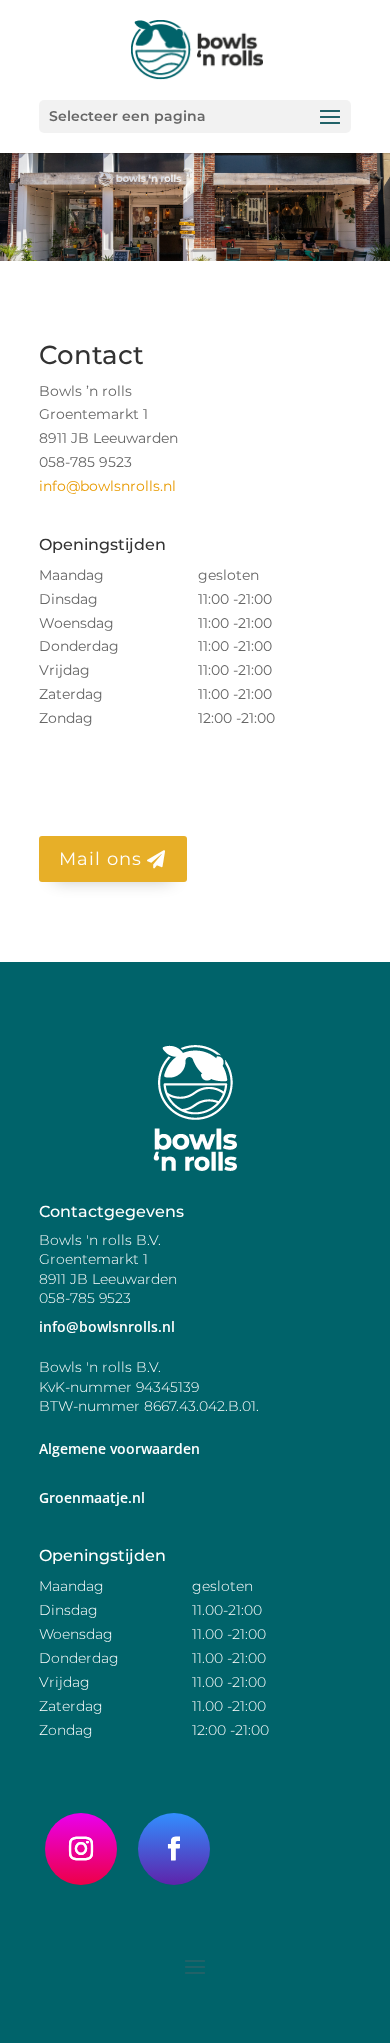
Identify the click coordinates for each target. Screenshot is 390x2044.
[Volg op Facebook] (174, 1849)
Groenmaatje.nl (92, 1497)
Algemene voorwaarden (119, 1448)
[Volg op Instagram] (81, 1849)
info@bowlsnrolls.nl (107, 486)
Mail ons (100, 859)
